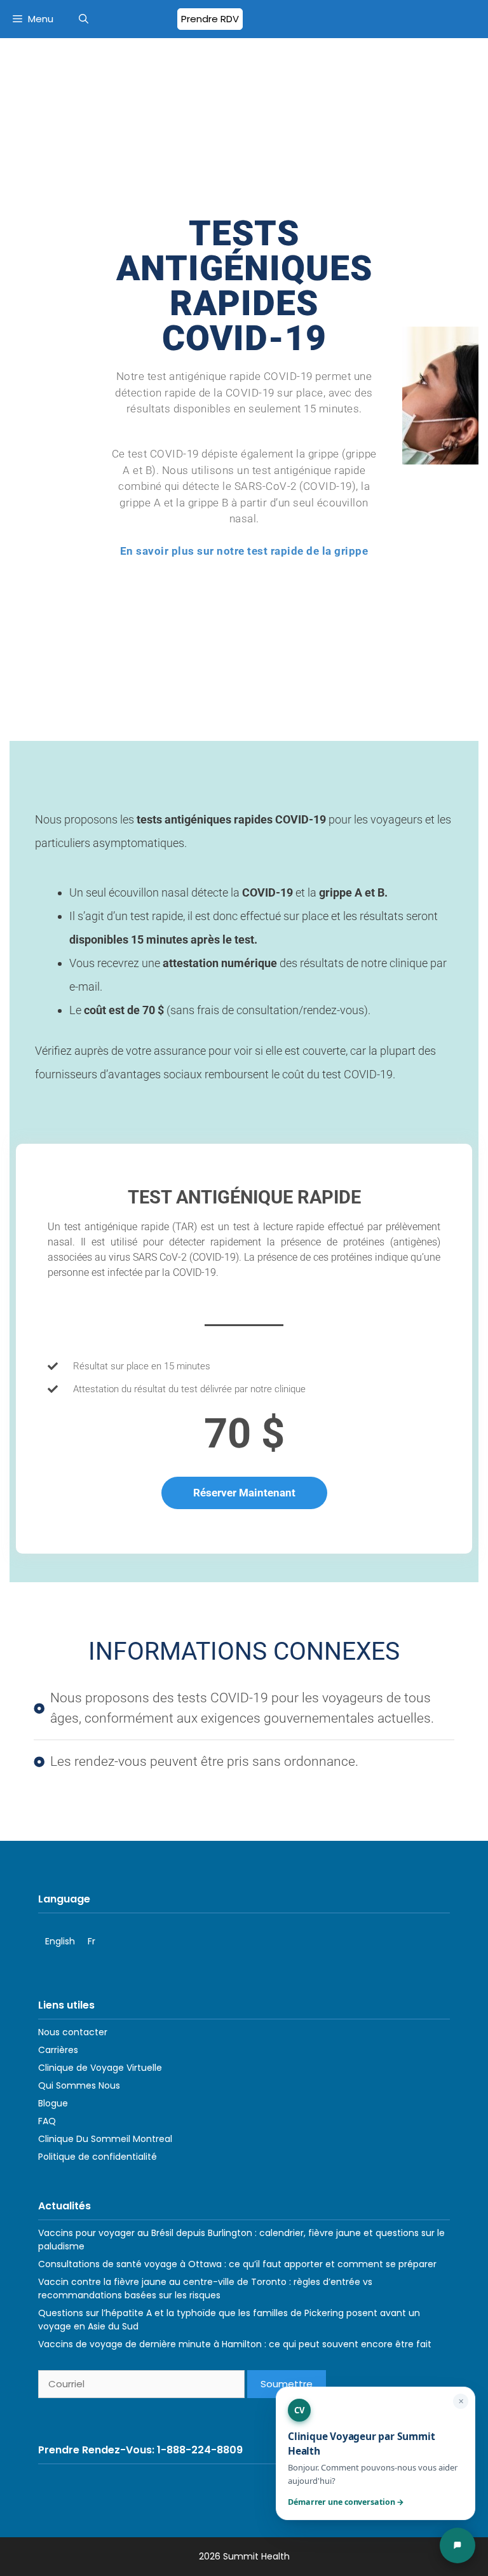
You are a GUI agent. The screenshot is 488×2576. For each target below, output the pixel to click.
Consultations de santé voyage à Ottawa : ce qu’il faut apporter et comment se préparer (237, 2264)
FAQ (47, 2121)
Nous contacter (73, 2032)
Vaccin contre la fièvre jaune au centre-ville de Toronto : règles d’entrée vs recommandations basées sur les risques (205, 2288)
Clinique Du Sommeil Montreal (105, 2139)
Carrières (58, 2050)
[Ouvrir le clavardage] (457, 2545)
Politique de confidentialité (98, 2157)
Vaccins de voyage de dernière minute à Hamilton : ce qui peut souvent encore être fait (235, 2344)
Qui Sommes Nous (79, 2085)
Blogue (53, 2103)
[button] (84, 19)
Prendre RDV (210, 19)
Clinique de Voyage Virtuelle (100, 2068)
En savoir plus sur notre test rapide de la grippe (244, 551)
